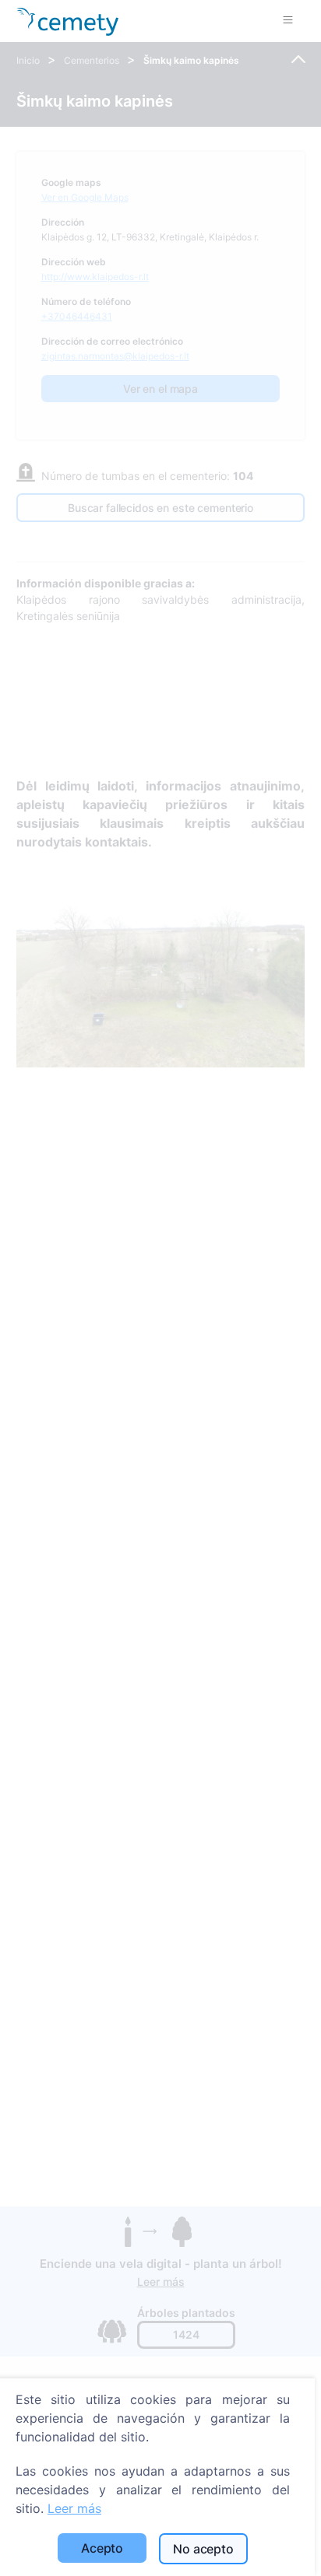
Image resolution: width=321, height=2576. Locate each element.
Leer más (74, 2508)
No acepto (203, 2549)
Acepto (102, 2548)
